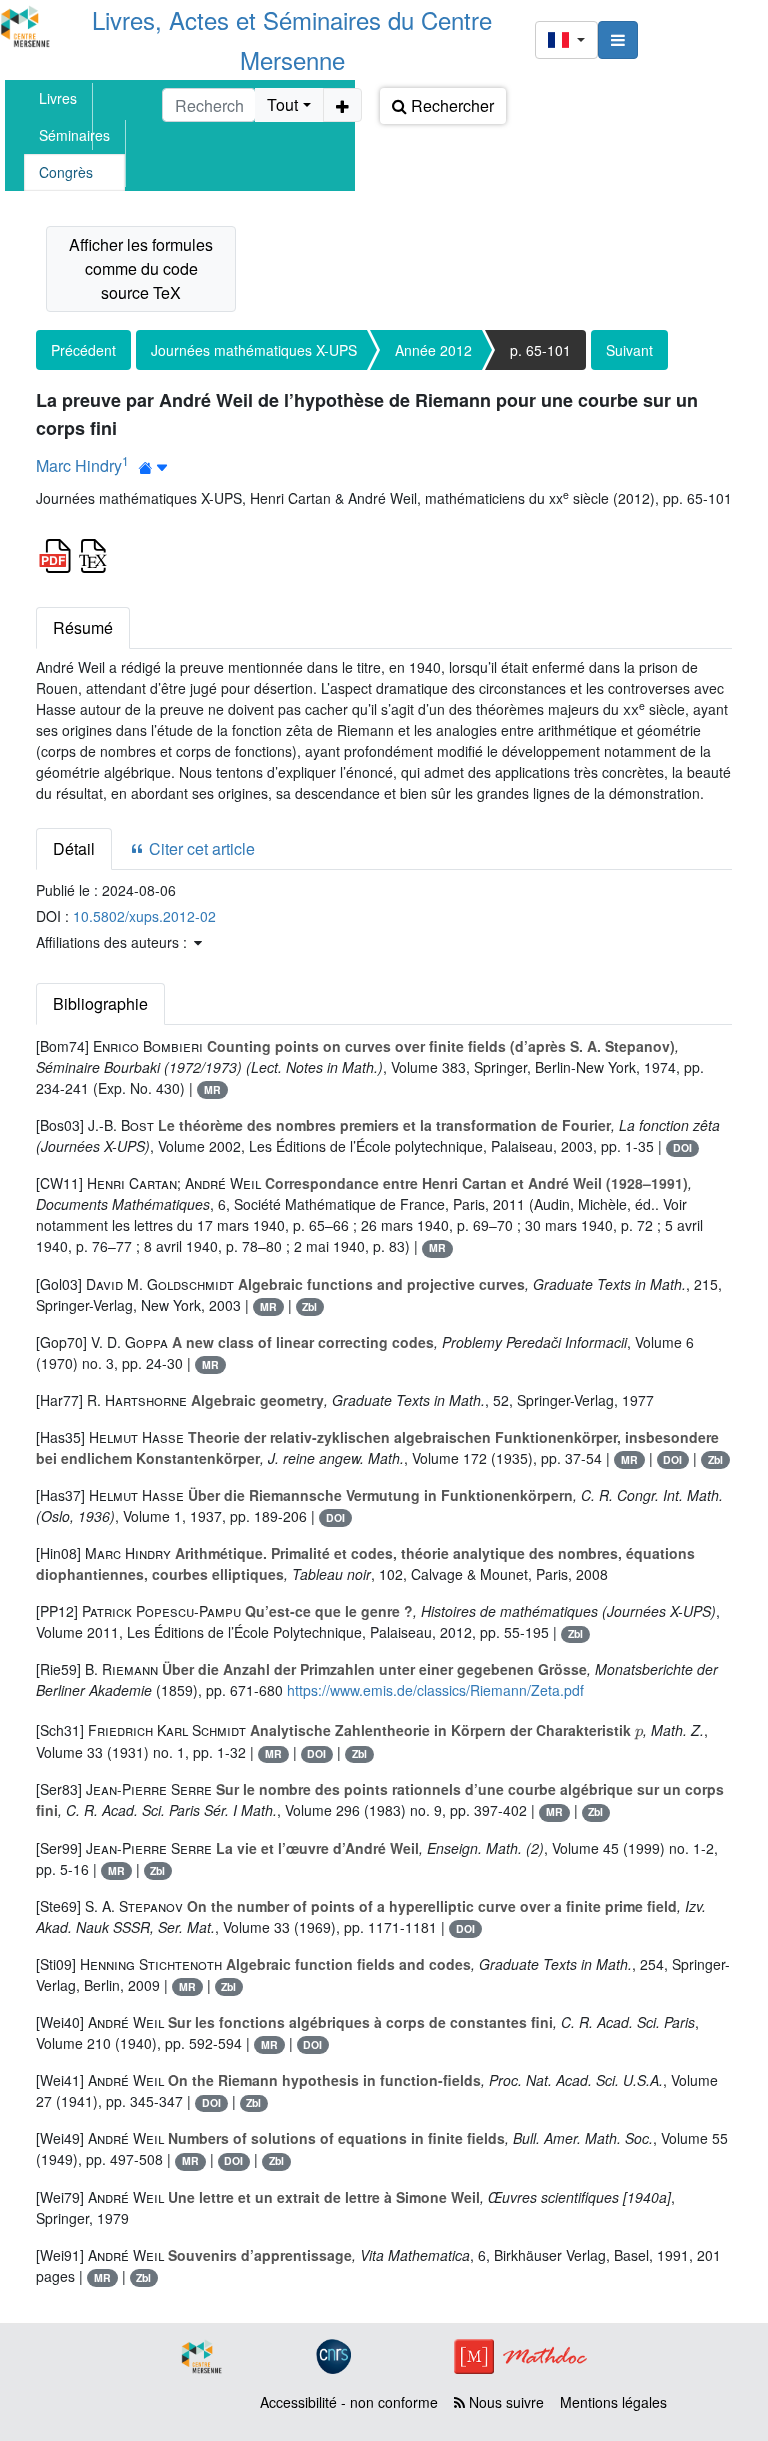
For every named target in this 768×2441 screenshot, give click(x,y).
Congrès (66, 172)
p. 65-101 (540, 350)
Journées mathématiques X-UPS (254, 350)
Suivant (629, 350)
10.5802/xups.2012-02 (144, 916)
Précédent (83, 350)
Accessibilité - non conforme (349, 2402)
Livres (58, 98)
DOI (682, 1147)
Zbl (309, 1306)
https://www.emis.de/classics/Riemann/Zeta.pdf (435, 1690)
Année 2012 (433, 350)
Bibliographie (100, 1003)
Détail (74, 848)
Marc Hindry (79, 465)
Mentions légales (613, 2402)
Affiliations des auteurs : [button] (113, 942)
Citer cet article (200, 848)
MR (212, 1089)
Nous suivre (504, 2402)
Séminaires (74, 135)
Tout (282, 104)
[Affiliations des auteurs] (153, 467)
